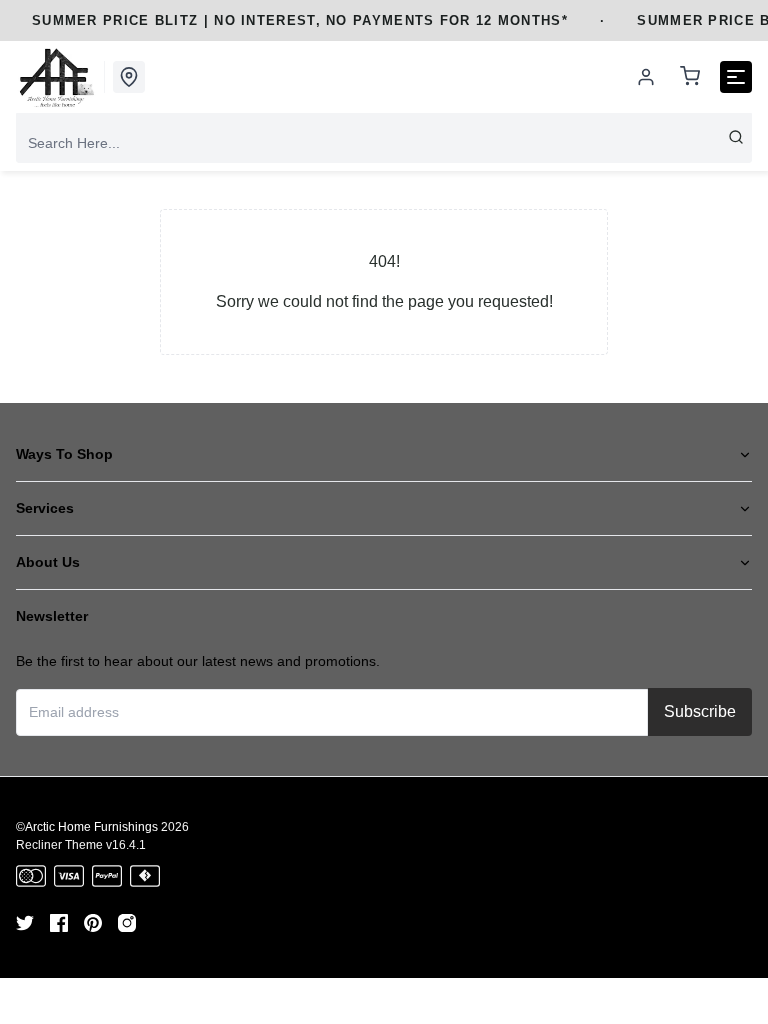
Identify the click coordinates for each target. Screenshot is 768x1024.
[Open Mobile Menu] (736, 77)
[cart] (690, 77)
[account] (646, 77)
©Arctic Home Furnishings (87, 827)
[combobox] (384, 143)
